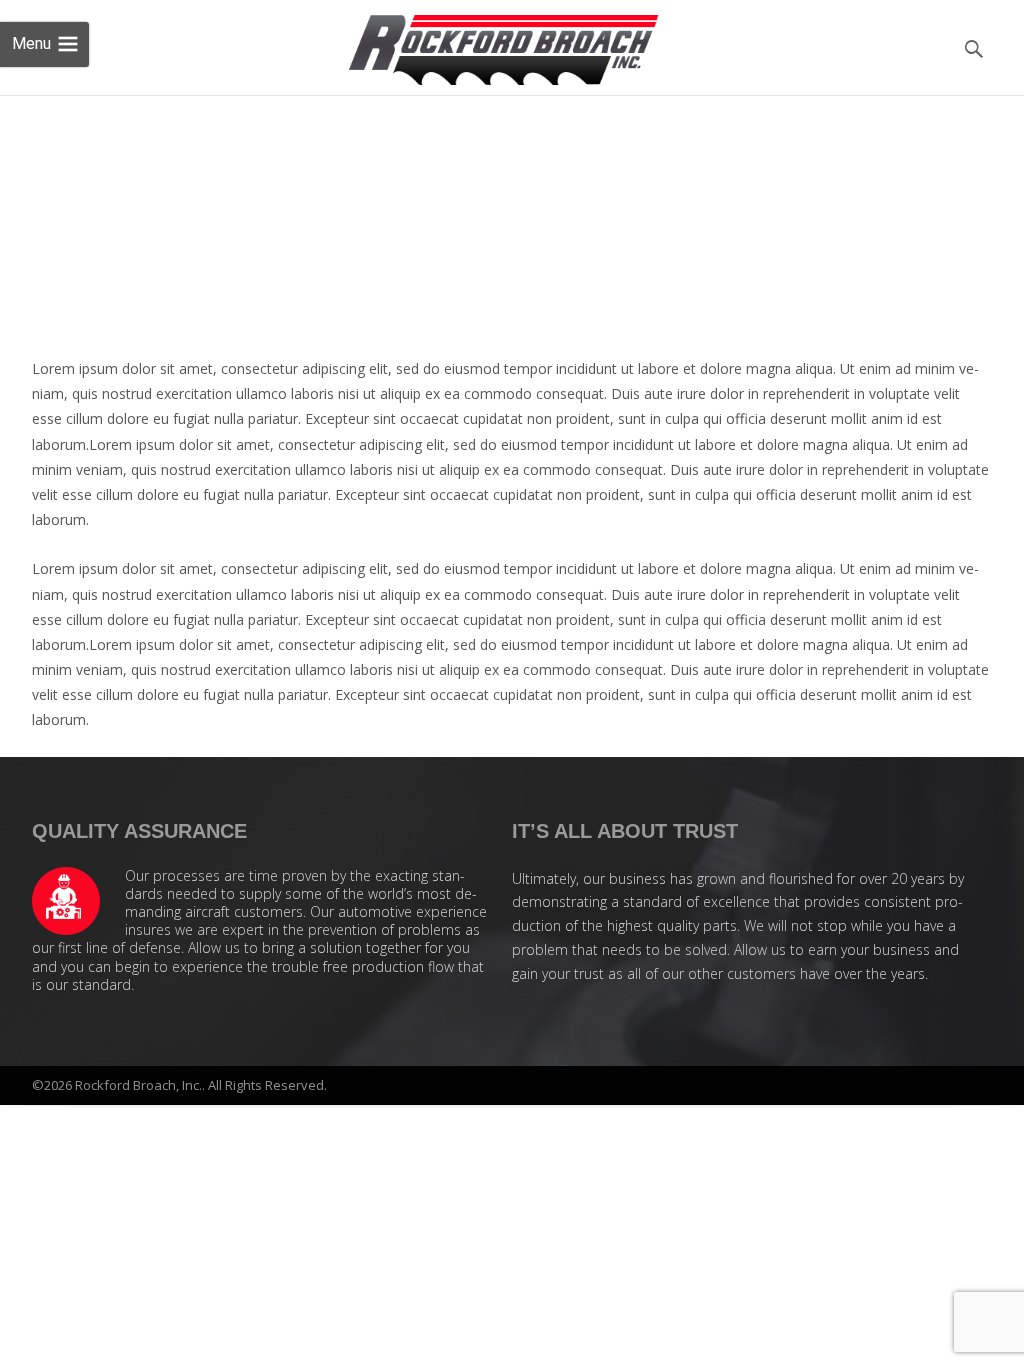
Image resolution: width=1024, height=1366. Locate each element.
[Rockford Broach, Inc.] (488, 47)
